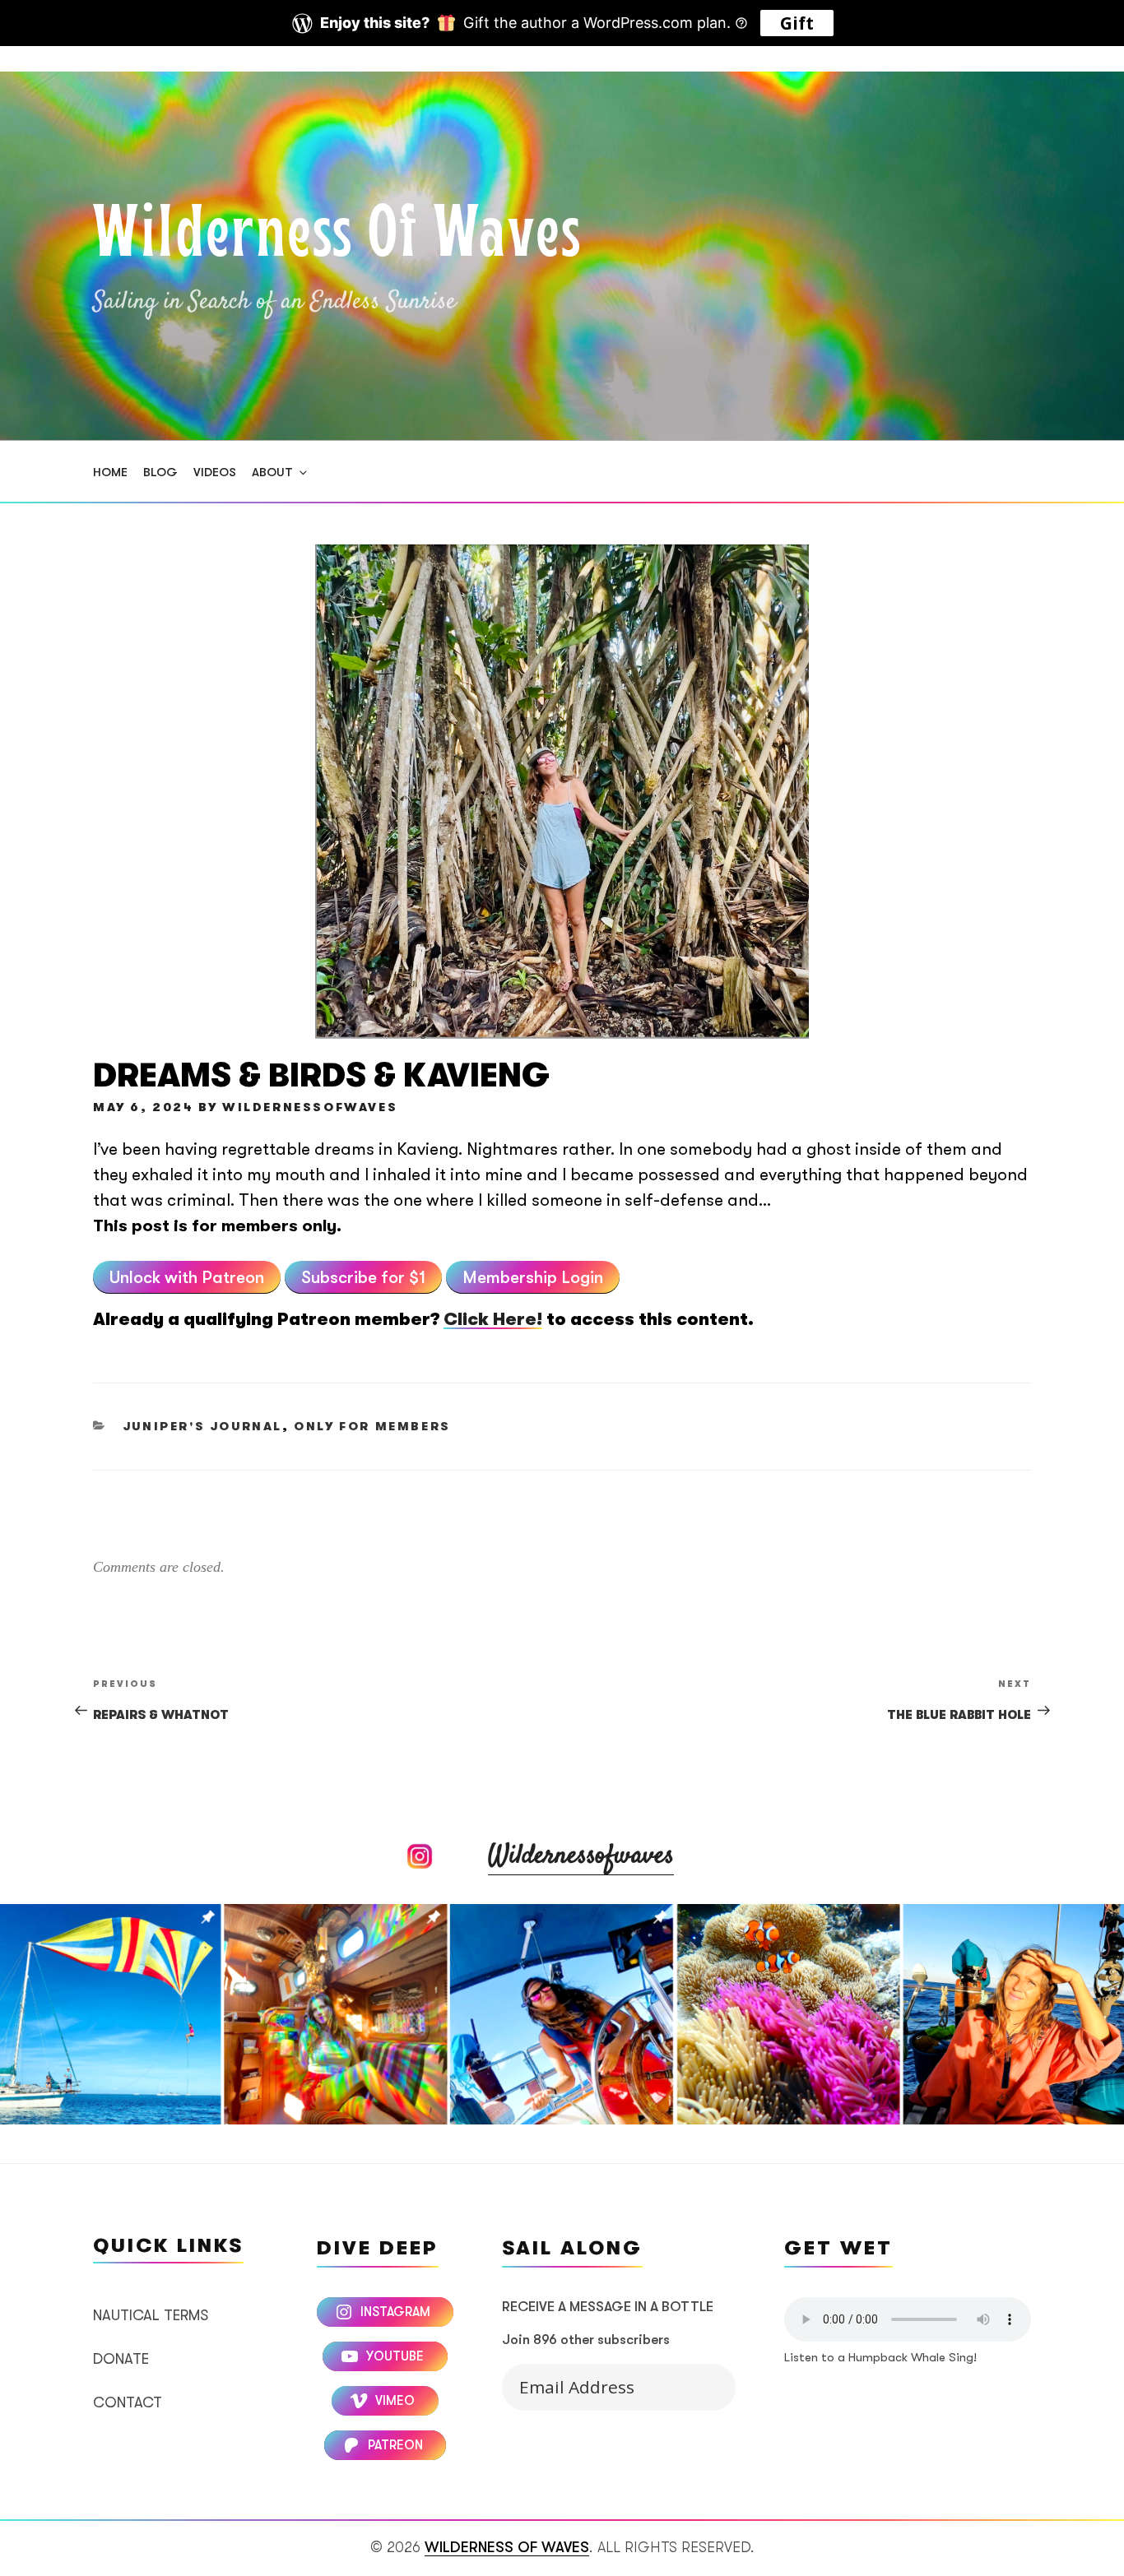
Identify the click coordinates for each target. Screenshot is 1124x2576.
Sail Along (700, 2384)
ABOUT (272, 472)
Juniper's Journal (202, 1427)
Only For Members (372, 1427)
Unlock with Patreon (187, 1277)
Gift (797, 23)
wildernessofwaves (310, 1107)
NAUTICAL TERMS (151, 2315)
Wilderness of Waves (337, 237)
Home (110, 472)
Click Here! (493, 1319)
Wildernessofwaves (581, 1856)
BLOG (160, 472)
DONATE (121, 2359)
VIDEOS (215, 472)
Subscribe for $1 (363, 1277)
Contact (128, 2402)
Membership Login (533, 1277)
